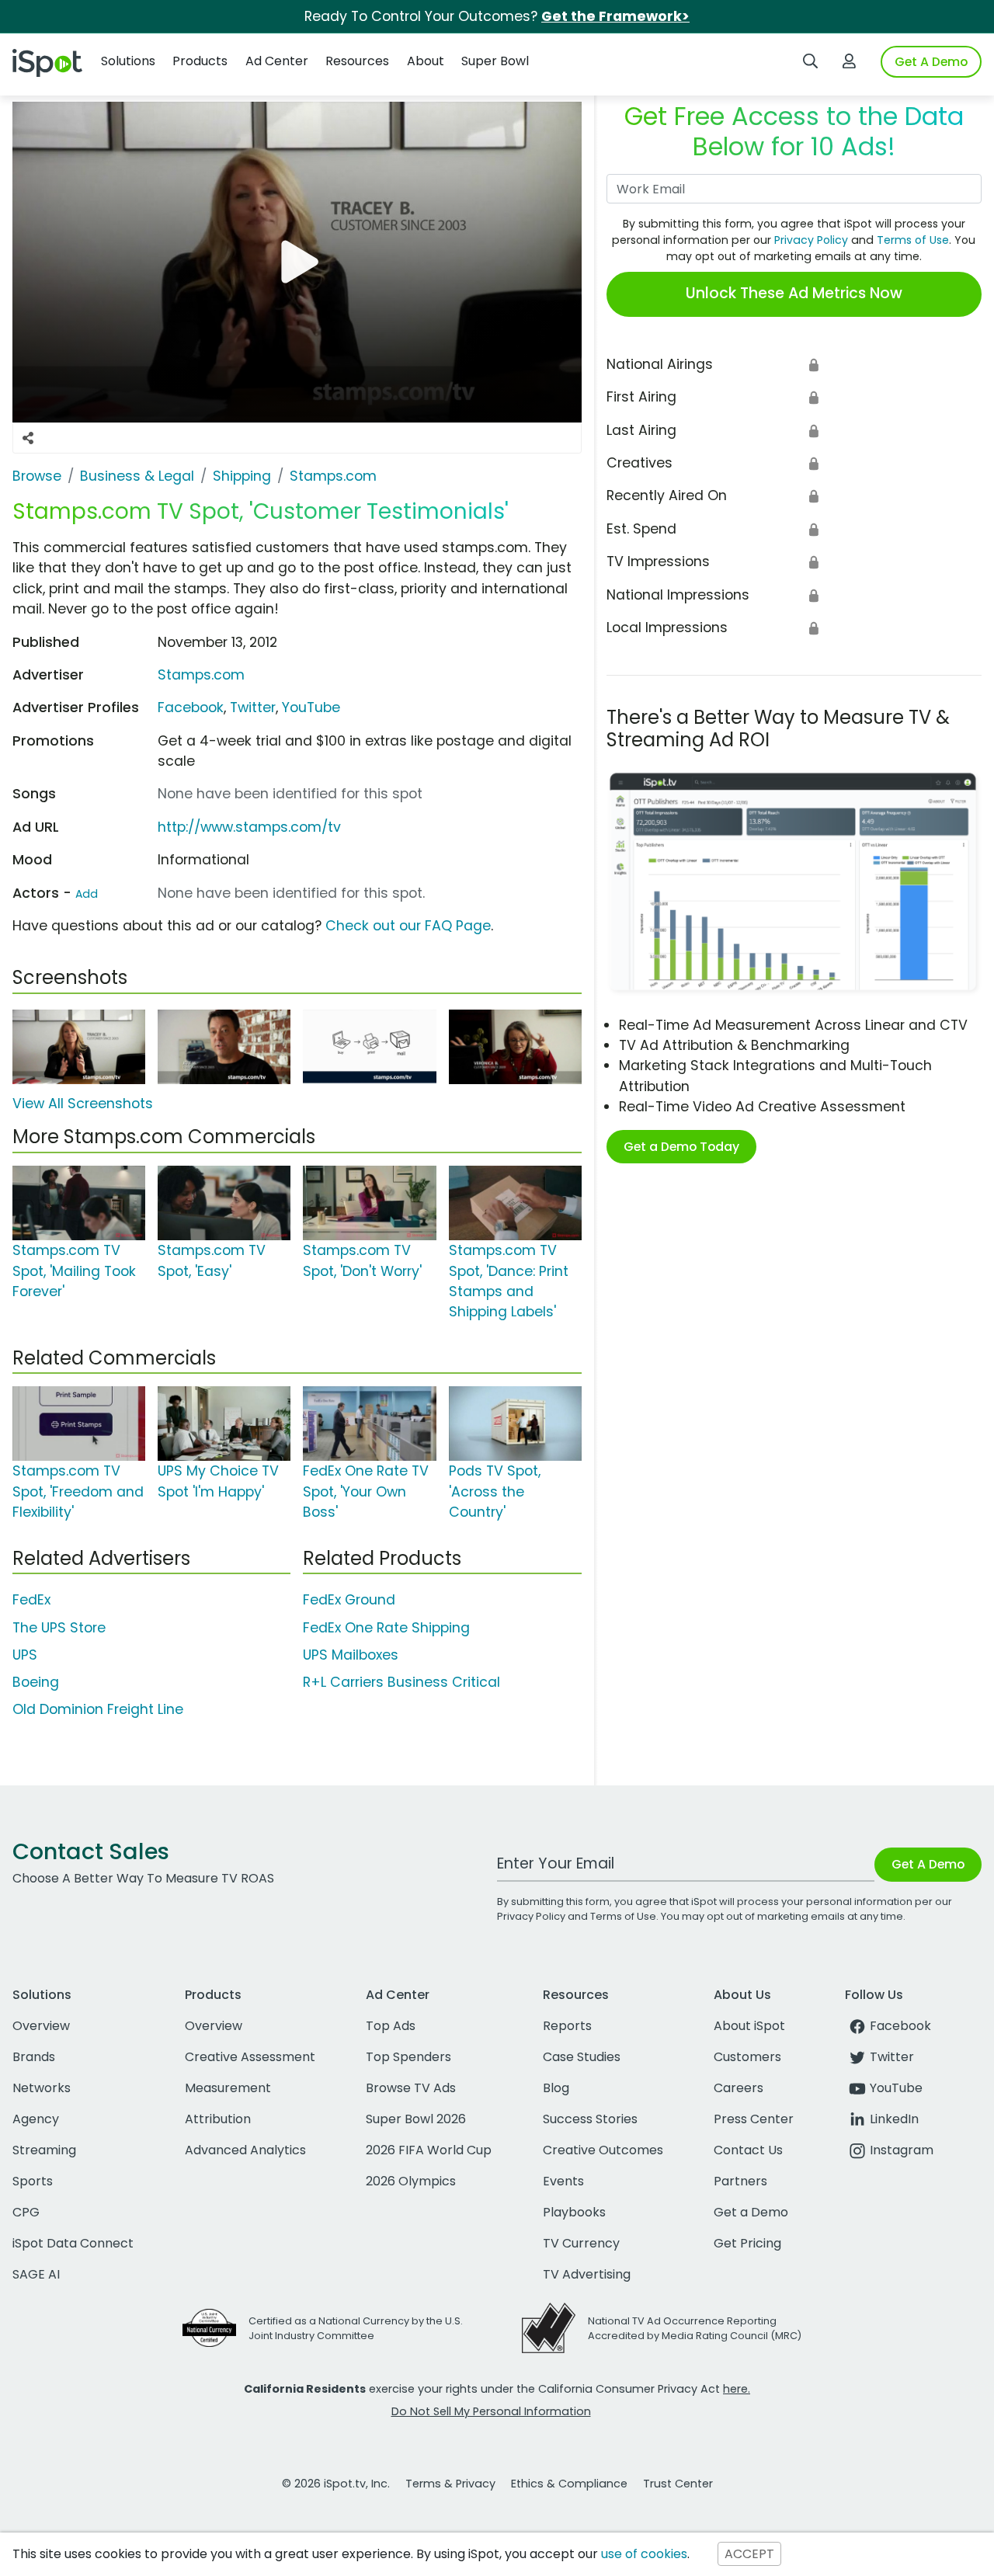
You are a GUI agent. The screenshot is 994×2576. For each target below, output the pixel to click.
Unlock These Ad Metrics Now (794, 293)
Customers (747, 2057)
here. (737, 2389)
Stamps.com (201, 675)
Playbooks (574, 2212)
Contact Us (748, 2150)
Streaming (44, 2150)
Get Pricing (747, 2243)
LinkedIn (894, 2119)
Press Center (754, 2119)
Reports (567, 2026)
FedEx (31, 1600)
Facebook (191, 707)
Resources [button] (357, 61)
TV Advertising (587, 2274)
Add (87, 894)
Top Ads (391, 2026)
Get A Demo (931, 62)
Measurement (228, 2088)
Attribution (218, 2119)
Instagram (902, 2150)
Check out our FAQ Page (408, 926)
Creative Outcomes (603, 2150)
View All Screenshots (83, 1104)
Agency (36, 2119)
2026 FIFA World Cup (429, 2150)
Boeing (36, 1682)
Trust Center (678, 2484)
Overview (41, 2026)
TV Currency (581, 2243)
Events (563, 2181)
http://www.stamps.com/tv (249, 827)
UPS (25, 1655)
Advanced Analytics (245, 2150)
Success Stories (590, 2119)
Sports (33, 2181)
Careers (739, 2088)
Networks (42, 2088)
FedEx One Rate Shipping (386, 1628)
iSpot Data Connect (73, 2243)
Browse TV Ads (411, 2088)
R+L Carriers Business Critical (401, 1682)
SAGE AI (36, 2274)
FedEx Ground (349, 1600)
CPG (26, 2212)
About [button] (426, 61)
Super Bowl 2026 (416, 2119)
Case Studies (582, 2057)
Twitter (253, 707)
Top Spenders (408, 2057)
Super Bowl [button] (495, 61)
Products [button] (200, 61)
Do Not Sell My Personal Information (491, 2411)
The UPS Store (59, 1628)
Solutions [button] (128, 61)
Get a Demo (751, 2212)
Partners (740, 2181)
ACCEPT (749, 2554)
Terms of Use (913, 240)
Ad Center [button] (277, 61)
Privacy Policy (811, 240)
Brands (34, 2057)
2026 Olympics (411, 2181)
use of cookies (644, 2554)
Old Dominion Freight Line (98, 1709)
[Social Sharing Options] (28, 438)
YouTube (311, 707)
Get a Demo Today (681, 1147)
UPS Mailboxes (351, 1655)
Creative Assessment (250, 2057)
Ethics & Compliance (569, 2484)
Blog (556, 2088)
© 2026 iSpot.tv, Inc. (336, 2484)
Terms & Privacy (450, 2484)
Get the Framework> (615, 16)
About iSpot (749, 2026)
